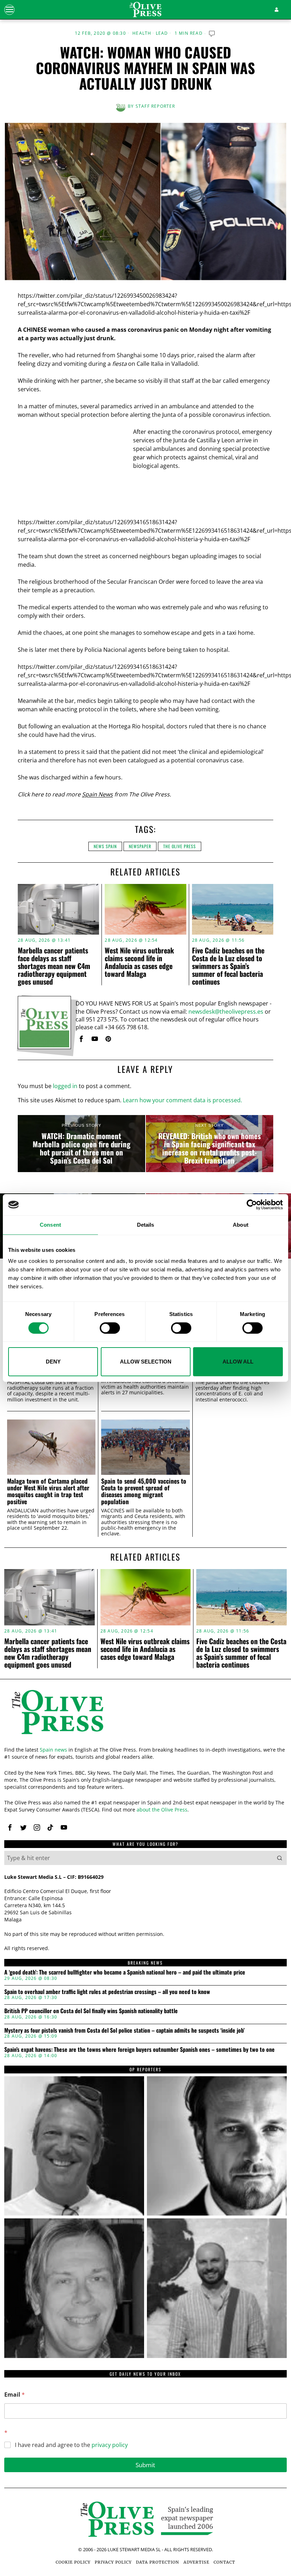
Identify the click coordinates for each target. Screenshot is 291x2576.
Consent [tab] (50, 1225)
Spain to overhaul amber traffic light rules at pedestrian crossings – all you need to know (107, 1992)
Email (15, 2395)
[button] (280, 1858)
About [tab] (241, 1225)
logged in (65, 1086)
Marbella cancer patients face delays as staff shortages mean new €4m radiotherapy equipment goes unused (54, 966)
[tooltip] (81, 1039)
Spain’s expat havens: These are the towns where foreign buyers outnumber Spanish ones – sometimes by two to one (139, 2050)
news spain (105, 846)
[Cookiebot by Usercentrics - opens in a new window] (252, 1205)
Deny (53, 1362)
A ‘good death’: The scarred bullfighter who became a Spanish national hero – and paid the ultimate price (125, 1972)
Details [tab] (146, 1225)
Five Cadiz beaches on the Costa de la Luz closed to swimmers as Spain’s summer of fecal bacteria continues (228, 966)
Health (142, 33)
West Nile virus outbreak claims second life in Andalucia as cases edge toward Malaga (139, 962)
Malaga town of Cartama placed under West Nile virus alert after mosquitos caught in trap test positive (48, 1491)
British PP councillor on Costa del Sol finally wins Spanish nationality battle (91, 2011)
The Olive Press (180, 846)
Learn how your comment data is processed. (182, 1100)
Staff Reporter (155, 106)
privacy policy (110, 2445)
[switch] (110, 1328)
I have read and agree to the (71, 2445)
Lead (162, 33)
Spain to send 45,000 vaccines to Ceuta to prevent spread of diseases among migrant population (144, 1491)
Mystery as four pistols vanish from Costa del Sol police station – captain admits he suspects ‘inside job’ (124, 2031)
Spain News (97, 794)
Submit (145, 2465)
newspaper (140, 846)
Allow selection (146, 1362)
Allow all (238, 1362)
